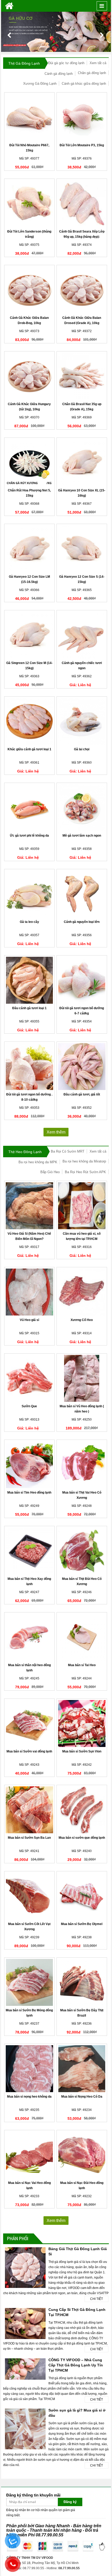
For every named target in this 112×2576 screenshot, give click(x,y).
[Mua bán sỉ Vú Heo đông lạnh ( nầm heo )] (82, 1378)
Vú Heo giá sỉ (29, 1320)
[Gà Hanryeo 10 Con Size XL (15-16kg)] (82, 462)
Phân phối (18, 2238)
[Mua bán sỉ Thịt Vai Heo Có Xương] (82, 1465)
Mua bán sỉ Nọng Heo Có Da (82, 2097)
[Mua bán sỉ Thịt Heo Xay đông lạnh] (30, 1551)
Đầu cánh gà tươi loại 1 (29, 1008)
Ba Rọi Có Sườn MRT (68, 1151)
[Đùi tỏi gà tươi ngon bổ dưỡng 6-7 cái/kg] (82, 980)
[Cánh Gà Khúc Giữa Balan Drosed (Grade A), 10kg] (82, 290)
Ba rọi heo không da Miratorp (84, 1161)
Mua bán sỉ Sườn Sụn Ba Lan (29, 1838)
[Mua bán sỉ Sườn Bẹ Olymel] (82, 1896)
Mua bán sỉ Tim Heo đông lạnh (29, 1493)
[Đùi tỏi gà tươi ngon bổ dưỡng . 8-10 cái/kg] (30, 1067)
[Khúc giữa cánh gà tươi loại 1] (30, 721)
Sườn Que (29, 1406)
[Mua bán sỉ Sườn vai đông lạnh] (30, 1724)
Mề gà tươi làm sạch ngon (82, 836)
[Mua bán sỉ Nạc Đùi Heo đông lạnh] (82, 2155)
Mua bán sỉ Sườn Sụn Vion (82, 1751)
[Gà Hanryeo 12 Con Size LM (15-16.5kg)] (30, 549)
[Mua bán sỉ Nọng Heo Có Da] (82, 2069)
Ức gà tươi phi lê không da (29, 836)
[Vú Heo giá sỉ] (30, 1292)
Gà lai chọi (82, 749)
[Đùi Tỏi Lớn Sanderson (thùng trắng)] (30, 204)
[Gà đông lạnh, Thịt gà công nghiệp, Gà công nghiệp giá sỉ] (9, 6)
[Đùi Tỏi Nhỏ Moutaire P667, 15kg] (30, 117)
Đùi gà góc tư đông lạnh (66, 63)
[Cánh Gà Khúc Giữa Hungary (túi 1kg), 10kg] (30, 376)
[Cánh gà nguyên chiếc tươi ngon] (82, 635)
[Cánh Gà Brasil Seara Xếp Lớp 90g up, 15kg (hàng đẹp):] (82, 204)
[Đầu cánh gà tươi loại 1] (30, 980)
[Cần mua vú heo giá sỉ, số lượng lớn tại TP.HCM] (82, 1206)
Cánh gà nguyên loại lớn (82, 922)
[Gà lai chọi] (82, 721)
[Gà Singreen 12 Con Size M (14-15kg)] (30, 635)
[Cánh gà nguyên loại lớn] (82, 894)
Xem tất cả (98, 63)
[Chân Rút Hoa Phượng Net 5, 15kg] (30, 462)
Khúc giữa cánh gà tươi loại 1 (29, 749)
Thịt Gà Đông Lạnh (24, 63)
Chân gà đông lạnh (92, 73)
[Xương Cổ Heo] (82, 1292)
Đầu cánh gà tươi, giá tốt (82, 1094)
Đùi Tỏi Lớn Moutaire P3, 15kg (82, 145)
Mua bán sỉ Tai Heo (82, 1665)
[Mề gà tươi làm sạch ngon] (82, 808)
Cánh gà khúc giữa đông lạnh (84, 84)
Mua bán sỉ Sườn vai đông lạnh (29, 1751)
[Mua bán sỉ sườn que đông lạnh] (82, 1810)
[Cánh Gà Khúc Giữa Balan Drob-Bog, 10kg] (30, 290)
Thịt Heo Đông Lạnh (25, 1152)
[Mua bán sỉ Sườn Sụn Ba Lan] (30, 1810)
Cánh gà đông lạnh (59, 74)
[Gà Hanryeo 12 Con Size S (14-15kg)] (82, 549)
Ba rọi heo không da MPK (38, 1162)
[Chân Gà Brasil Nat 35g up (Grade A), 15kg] (82, 376)
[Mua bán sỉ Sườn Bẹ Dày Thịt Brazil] (82, 1982)
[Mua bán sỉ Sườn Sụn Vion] (82, 1724)
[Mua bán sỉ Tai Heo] (82, 1637)
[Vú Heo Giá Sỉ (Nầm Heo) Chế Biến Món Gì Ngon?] (30, 1206)
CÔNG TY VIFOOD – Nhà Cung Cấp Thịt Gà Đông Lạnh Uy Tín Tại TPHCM (76, 2365)
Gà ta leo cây (29, 922)
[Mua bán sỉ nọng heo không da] (30, 2069)
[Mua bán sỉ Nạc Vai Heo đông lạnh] (30, 2155)
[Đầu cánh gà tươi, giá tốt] (82, 1067)
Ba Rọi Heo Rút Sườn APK (85, 1172)
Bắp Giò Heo (50, 1172)
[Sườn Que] (30, 1378)
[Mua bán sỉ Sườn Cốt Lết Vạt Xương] (30, 1896)
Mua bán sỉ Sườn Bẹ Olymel (82, 1924)
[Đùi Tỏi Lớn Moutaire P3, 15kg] (82, 117)
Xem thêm (56, 1132)
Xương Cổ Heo (82, 1320)
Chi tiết (97, 2299)
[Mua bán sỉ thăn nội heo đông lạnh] (30, 1637)
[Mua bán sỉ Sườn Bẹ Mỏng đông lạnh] (30, 1982)
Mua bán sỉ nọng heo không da (29, 2097)
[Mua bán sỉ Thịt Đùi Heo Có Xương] (82, 1551)
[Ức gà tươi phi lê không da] (30, 808)
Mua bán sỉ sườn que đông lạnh (82, 1838)
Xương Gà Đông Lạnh (40, 84)
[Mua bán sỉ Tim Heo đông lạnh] (30, 1465)
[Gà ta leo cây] (30, 894)
